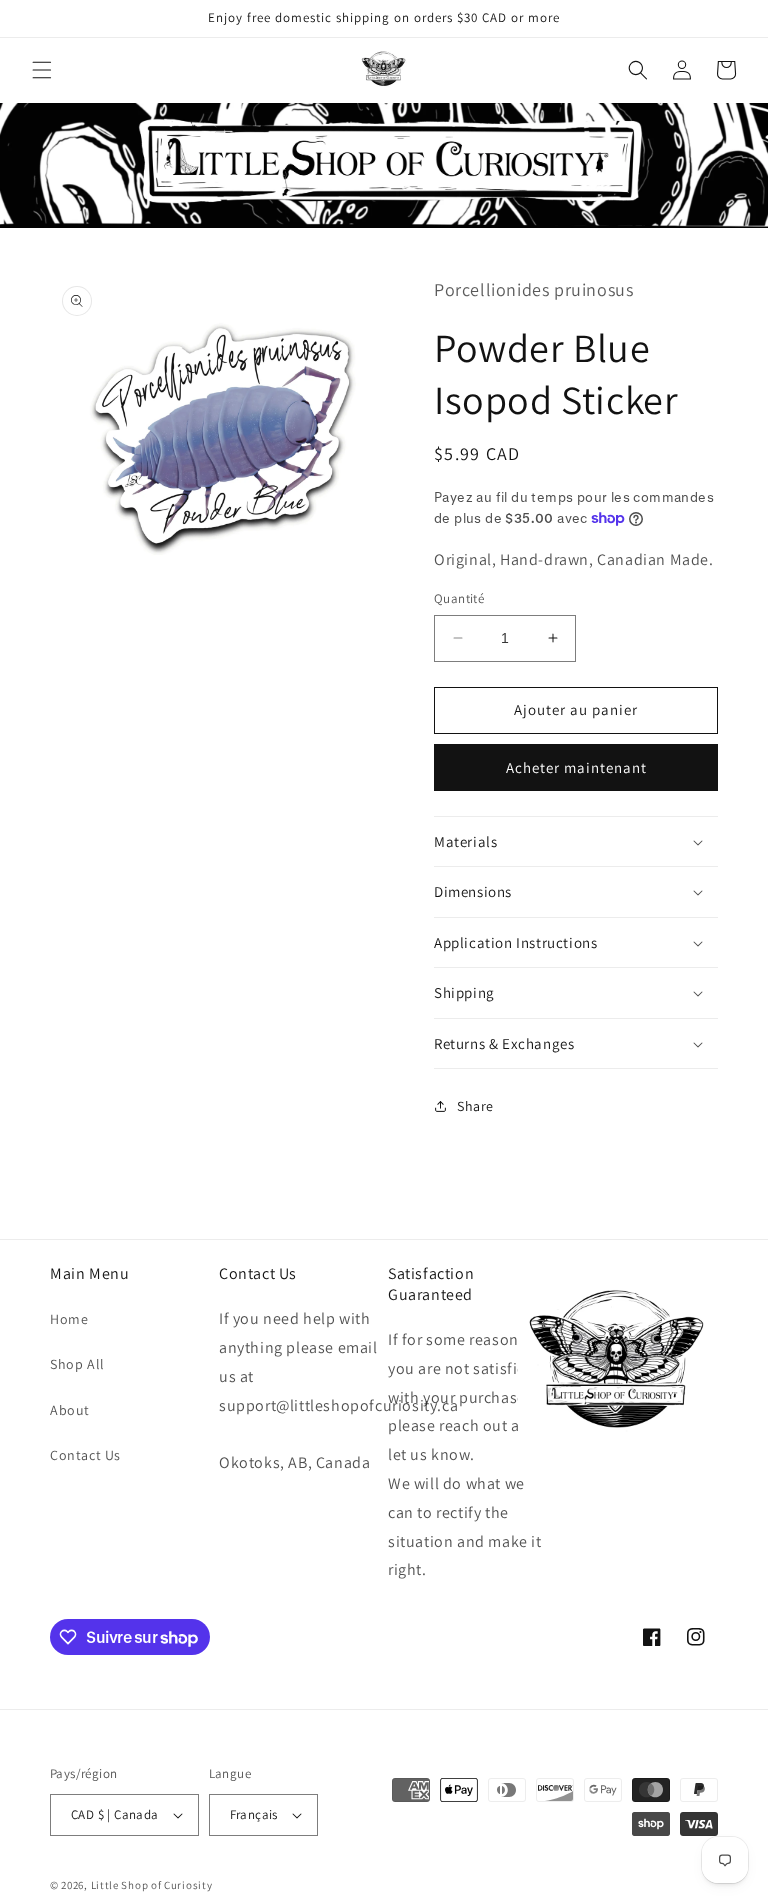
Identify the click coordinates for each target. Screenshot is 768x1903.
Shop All (77, 1364)
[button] (42, 70)
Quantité (459, 598)
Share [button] (475, 1106)
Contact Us (85, 1455)
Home (69, 1319)
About (70, 1410)
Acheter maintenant (576, 767)
